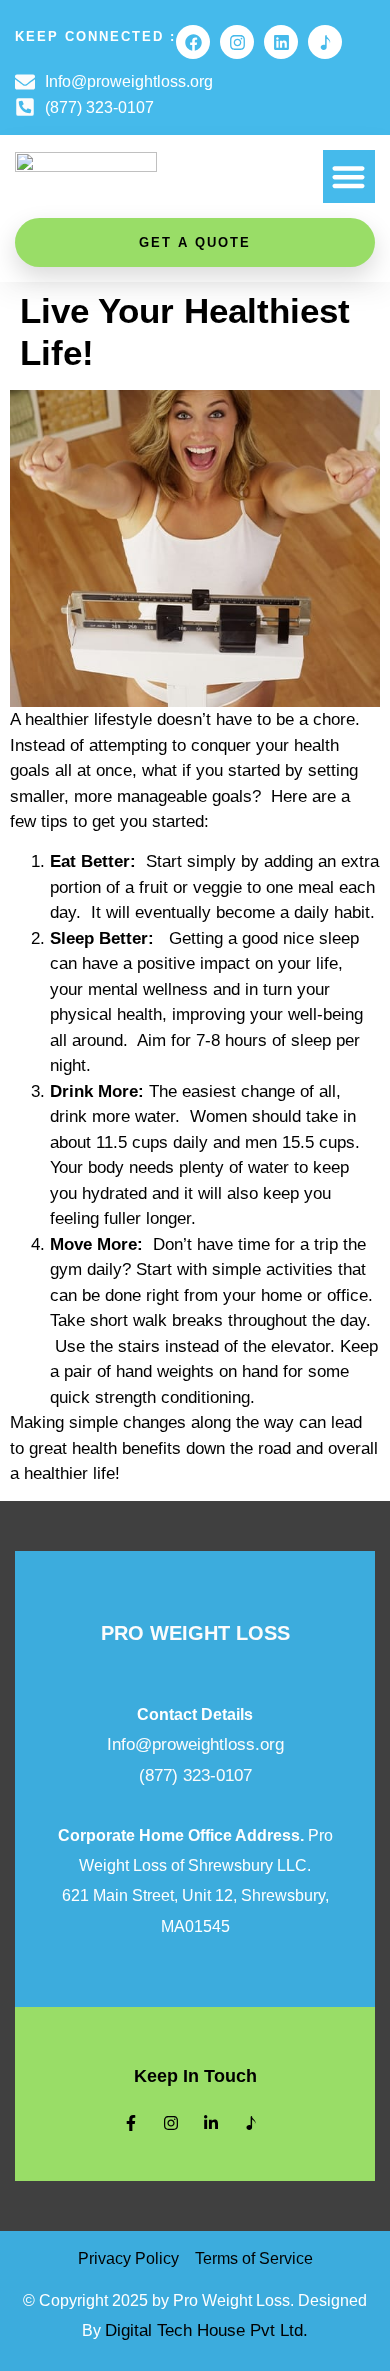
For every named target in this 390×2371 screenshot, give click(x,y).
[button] (349, 176)
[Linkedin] (281, 42)
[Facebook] (193, 42)
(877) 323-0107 (195, 1775)
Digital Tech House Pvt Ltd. (206, 2330)
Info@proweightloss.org (195, 1744)
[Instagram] (237, 42)
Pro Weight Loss (195, 1633)
